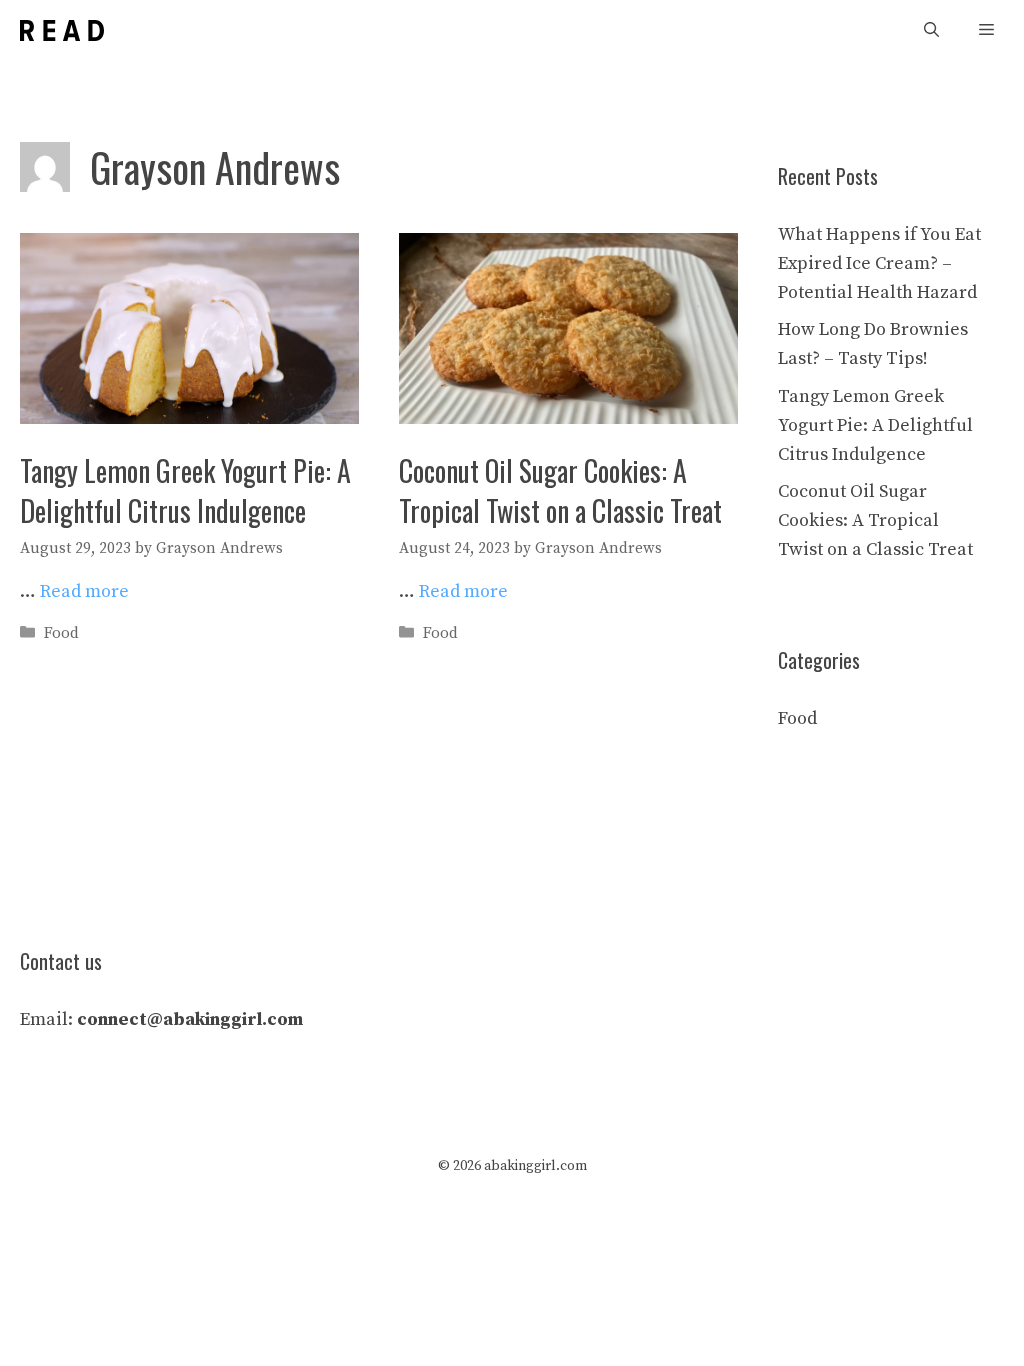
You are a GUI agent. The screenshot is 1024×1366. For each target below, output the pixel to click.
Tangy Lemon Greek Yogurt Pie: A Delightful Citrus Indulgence (185, 490)
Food (61, 633)
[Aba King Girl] (62, 30)
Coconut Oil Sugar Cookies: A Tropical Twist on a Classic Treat (560, 490)
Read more (84, 591)
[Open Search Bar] (931, 30)
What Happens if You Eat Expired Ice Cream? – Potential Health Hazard (879, 263)
